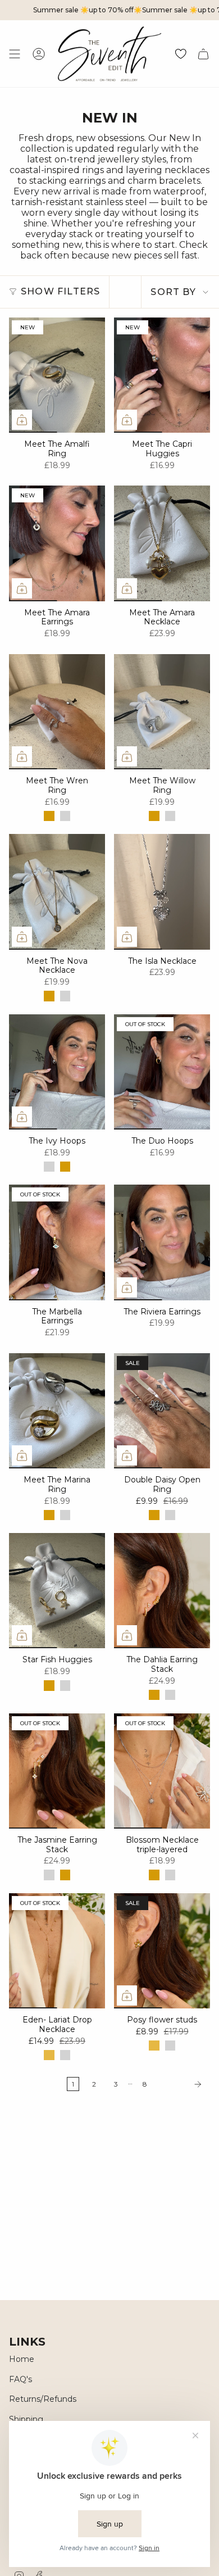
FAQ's (20, 2379)
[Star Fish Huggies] (57, 1591)
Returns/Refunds (43, 2399)
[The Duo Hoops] (162, 1072)
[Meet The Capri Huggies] (162, 375)
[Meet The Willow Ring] (162, 712)
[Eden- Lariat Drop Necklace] (57, 1951)
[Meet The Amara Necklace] (162, 543)
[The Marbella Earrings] (57, 1242)
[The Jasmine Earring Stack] (57, 1771)
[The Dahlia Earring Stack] (162, 1591)
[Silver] (65, 816)
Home (22, 2359)
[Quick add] (22, 420)
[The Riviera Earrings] (162, 1242)
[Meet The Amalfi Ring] (57, 375)
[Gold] (49, 816)
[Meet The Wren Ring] (57, 712)
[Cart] (203, 54)
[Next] (181, 2084)
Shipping (26, 2419)
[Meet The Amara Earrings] (57, 543)
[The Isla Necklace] (162, 892)
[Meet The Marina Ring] (57, 1411)
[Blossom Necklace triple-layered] (162, 1771)
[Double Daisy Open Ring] (162, 1411)
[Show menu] (15, 54)
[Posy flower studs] (162, 1951)
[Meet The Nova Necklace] (57, 892)
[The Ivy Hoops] (57, 1072)
